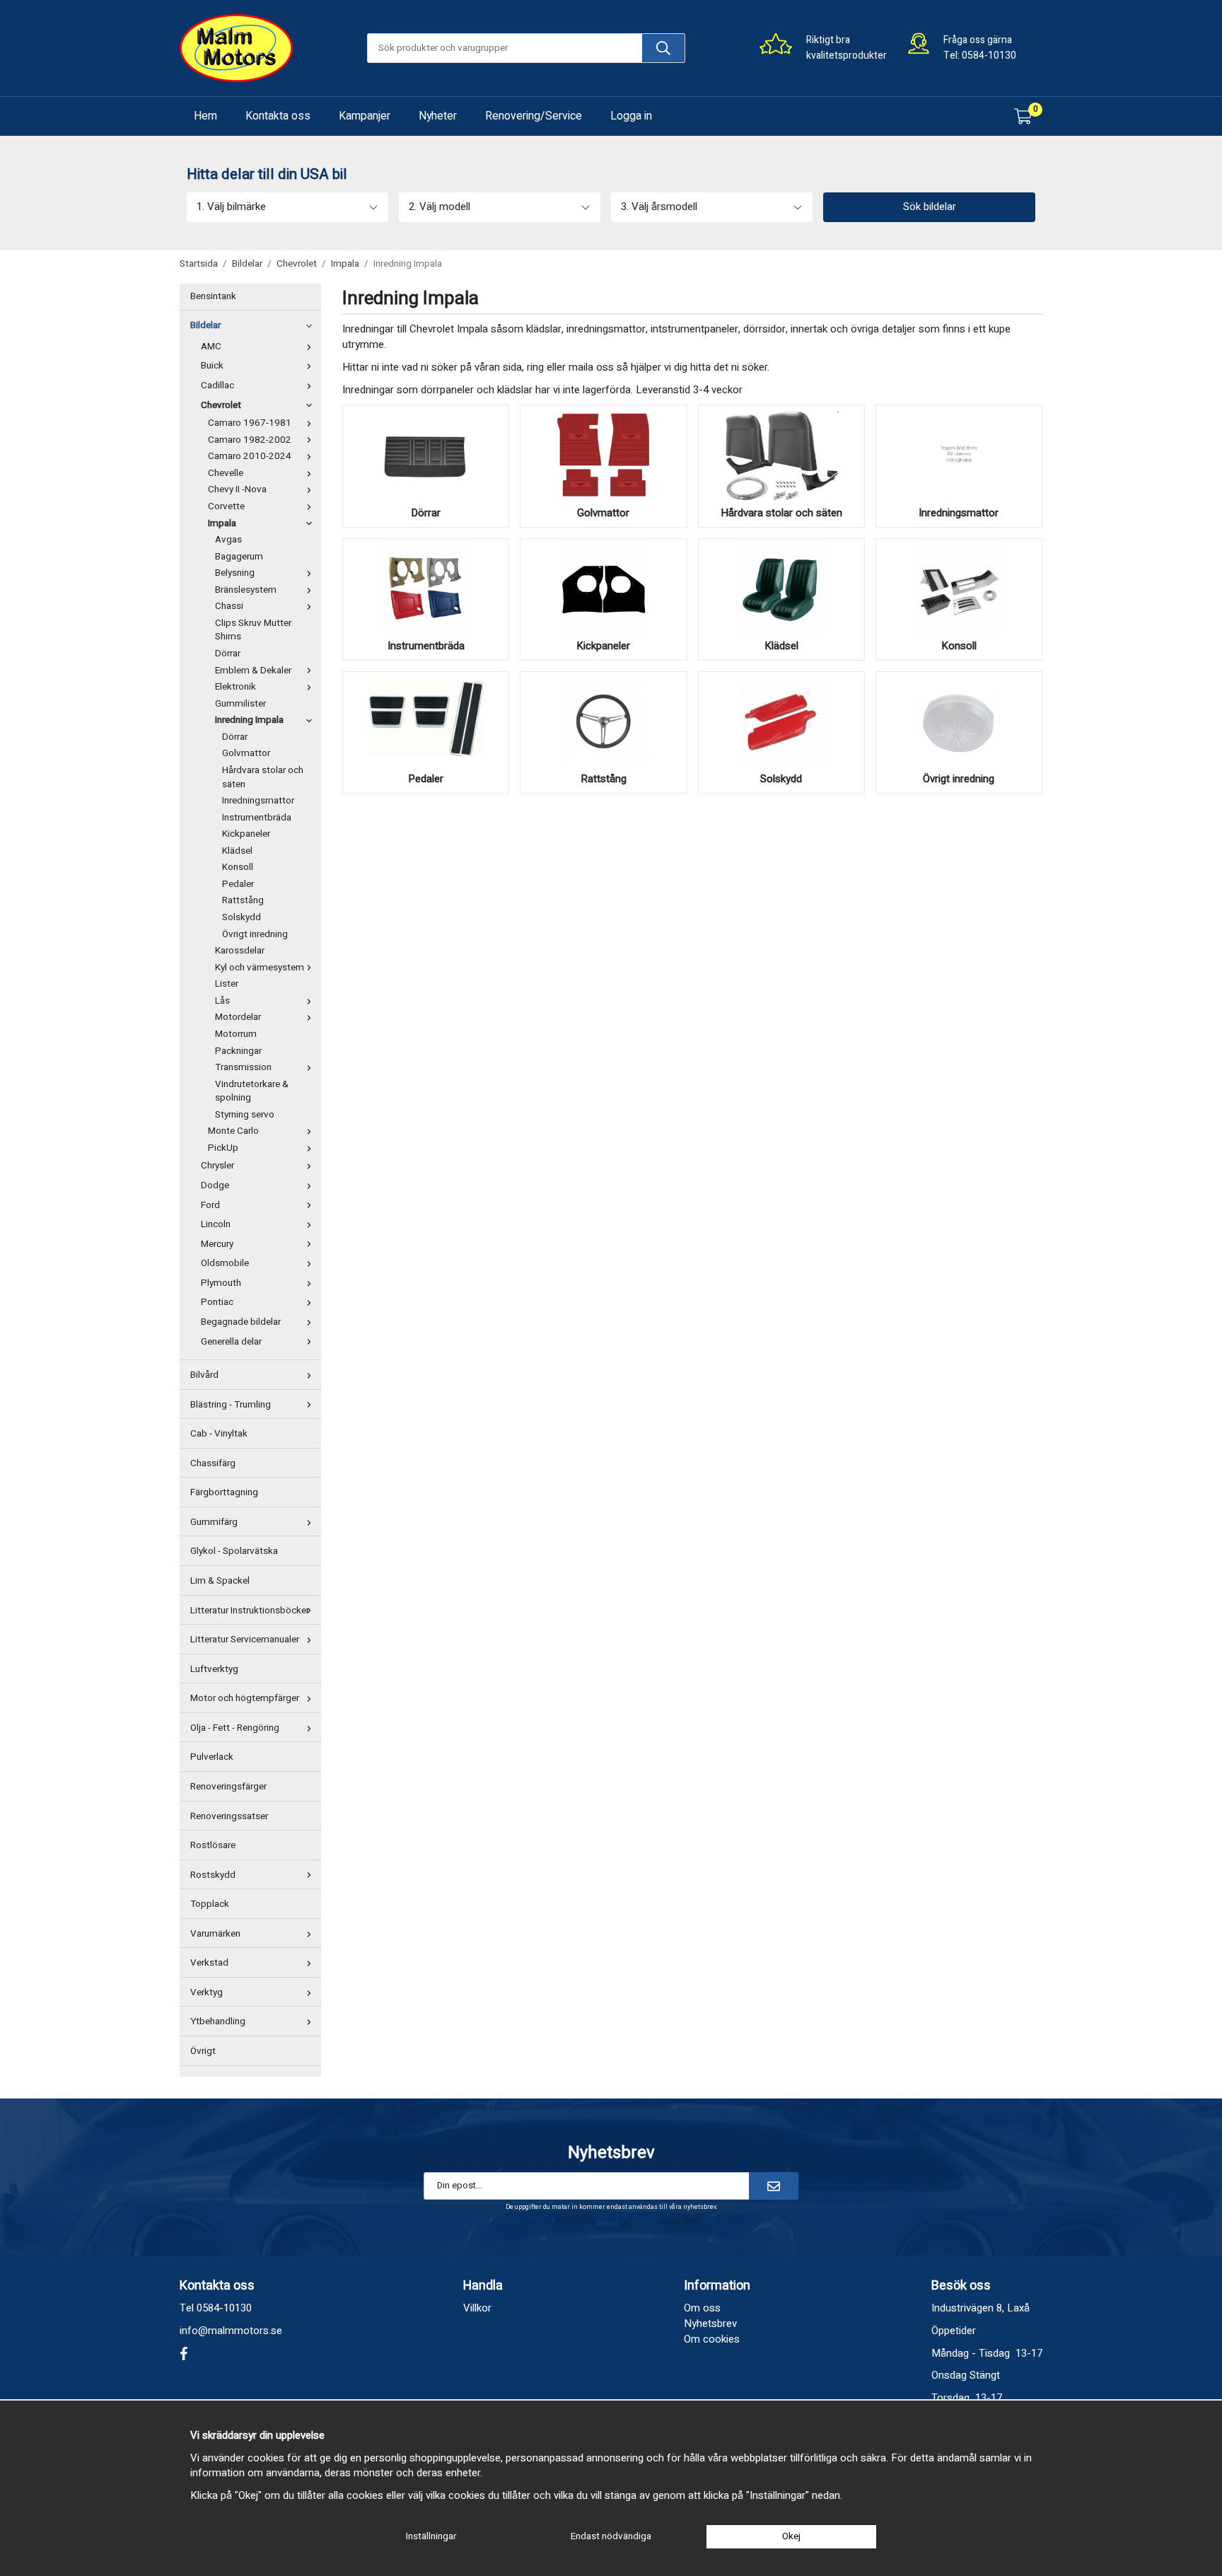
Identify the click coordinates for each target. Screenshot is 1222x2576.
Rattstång (243, 900)
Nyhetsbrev (710, 2323)
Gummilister (240, 704)
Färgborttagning (224, 1492)
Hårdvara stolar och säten (263, 777)
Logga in (631, 116)
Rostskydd (213, 1875)
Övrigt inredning (255, 934)
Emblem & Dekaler (253, 671)
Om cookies (712, 2339)
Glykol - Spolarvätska (234, 1551)
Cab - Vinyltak (219, 1434)
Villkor (477, 2308)
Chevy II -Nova (237, 489)
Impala (222, 523)
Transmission (243, 1067)
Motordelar (238, 1017)
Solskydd (242, 917)
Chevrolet (221, 405)
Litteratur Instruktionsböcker (250, 1611)
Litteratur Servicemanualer (245, 1640)
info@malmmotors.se (231, 2331)
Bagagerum (239, 557)
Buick (212, 366)
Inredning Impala (249, 720)
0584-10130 (989, 56)
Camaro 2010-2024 (250, 456)
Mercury (217, 1244)
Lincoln (216, 1224)
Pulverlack (212, 1757)
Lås (222, 1001)
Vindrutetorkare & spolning (252, 1091)
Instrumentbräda (257, 818)
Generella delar (231, 1342)
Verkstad (209, 1963)
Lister (227, 984)
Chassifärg (213, 1463)
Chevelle (226, 473)
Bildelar (205, 325)
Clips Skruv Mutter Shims (253, 630)
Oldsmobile (225, 1263)
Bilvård (204, 1375)
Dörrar (228, 654)
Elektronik (235, 687)
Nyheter (438, 116)
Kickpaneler (246, 834)
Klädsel (237, 851)
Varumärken (215, 1934)
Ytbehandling (218, 2021)
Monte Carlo (233, 1131)
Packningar (238, 1051)
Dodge (215, 1185)
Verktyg (206, 1992)
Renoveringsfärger (228, 1787)
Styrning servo (245, 1115)
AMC (211, 347)
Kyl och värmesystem (260, 968)
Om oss (702, 2308)
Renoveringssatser (229, 1816)
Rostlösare (213, 1845)
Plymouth (221, 1283)
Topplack (210, 1904)
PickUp (223, 1148)
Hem (205, 116)
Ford (210, 1205)
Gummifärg (214, 1522)
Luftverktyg (214, 1669)
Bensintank (213, 296)
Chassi (229, 606)
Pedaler (238, 884)
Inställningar (431, 2536)
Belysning (235, 573)
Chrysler (217, 1166)
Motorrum (236, 1034)
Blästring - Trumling (231, 1405)
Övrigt (203, 2051)
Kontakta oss (278, 116)
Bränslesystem (246, 590)
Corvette (226, 506)
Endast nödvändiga (611, 2536)
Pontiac (217, 1302)
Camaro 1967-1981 (250, 423)
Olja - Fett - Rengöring (235, 1728)
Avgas (228, 540)
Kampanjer (365, 116)
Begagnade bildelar (241, 1322)
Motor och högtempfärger (245, 1698)
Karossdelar (240, 951)
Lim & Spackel (220, 1581)
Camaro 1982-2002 (250, 440)
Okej (791, 2536)
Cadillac (217, 385)
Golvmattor (246, 753)
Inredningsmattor (258, 801)
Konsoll (238, 867)
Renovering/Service (534, 116)
